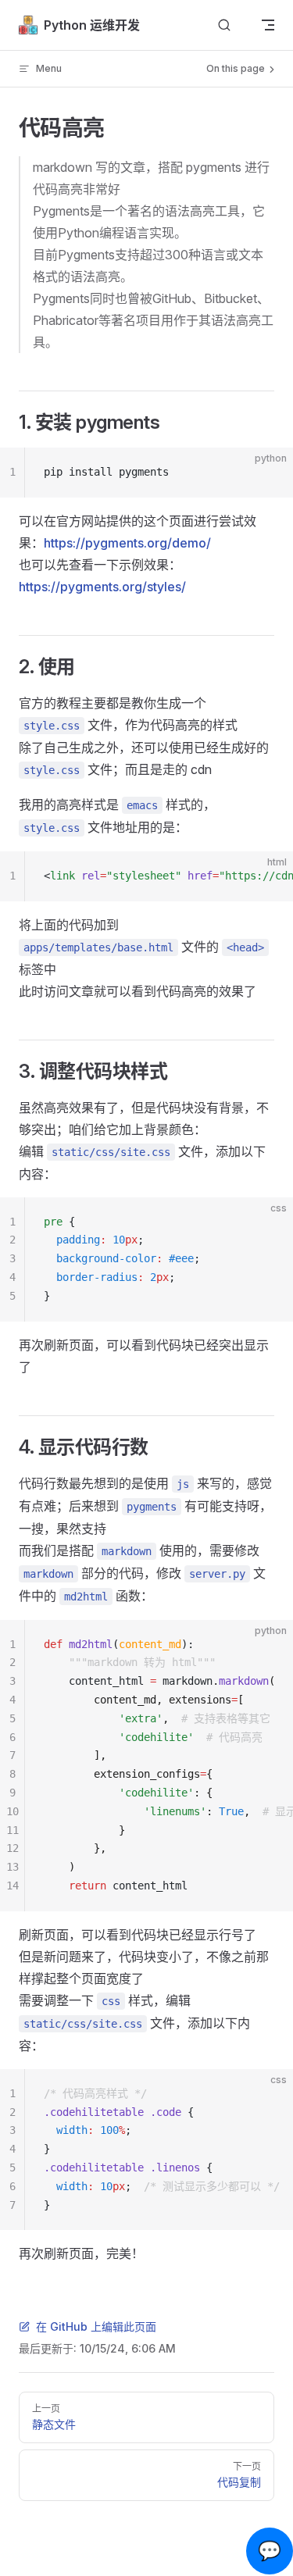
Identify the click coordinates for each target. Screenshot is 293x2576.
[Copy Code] (268, 473)
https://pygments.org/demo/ (127, 543)
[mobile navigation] (268, 25)
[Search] (224, 25)
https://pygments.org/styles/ (102, 587)
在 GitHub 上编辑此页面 (96, 2326)
